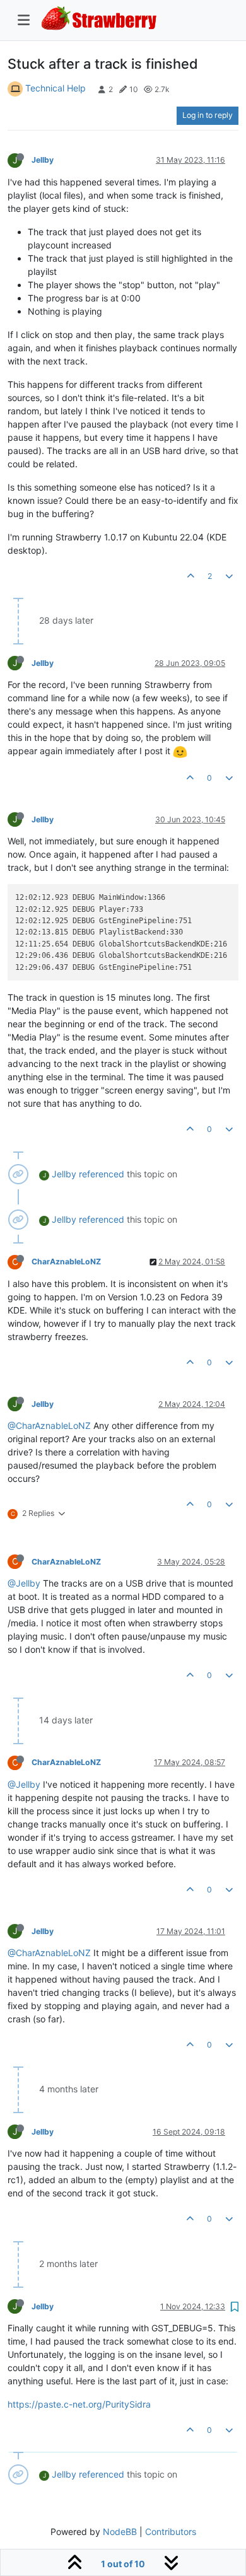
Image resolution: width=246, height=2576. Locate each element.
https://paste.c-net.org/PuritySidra (79, 2404)
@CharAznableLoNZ (49, 1425)
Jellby (43, 160)
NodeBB (120, 2532)
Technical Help (56, 88)
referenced (102, 1174)
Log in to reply (208, 115)
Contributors (171, 2532)
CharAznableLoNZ (66, 1262)
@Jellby (24, 1583)
